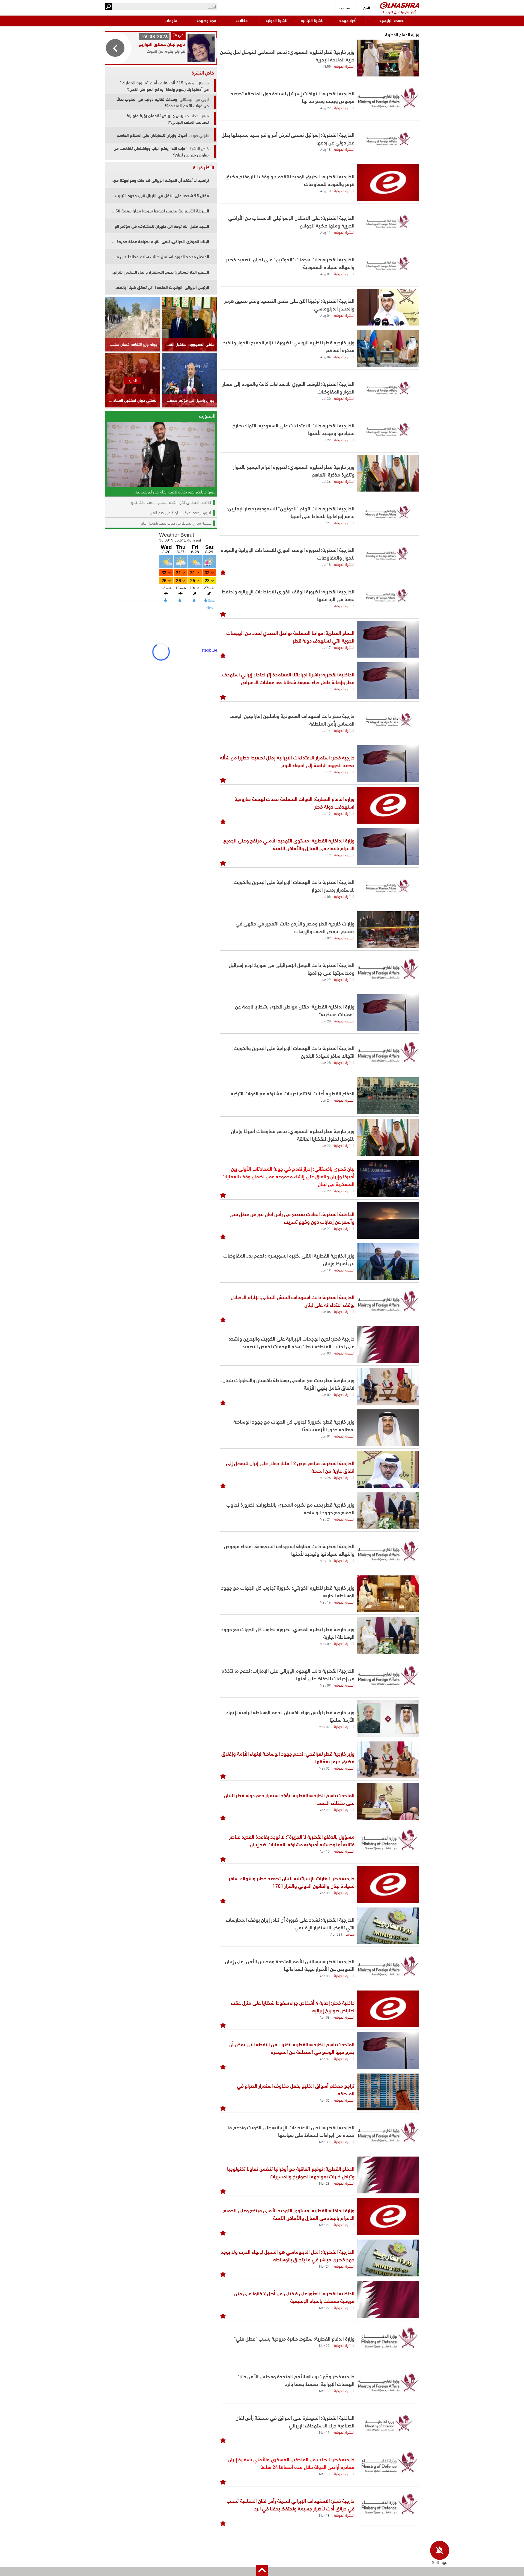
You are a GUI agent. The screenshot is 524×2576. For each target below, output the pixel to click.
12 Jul (326, 772)
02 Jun (326, 1394)
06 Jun (326, 1311)
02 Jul (326, 938)
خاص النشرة (203, 72)
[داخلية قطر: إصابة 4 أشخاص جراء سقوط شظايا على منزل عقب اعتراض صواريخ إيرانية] (388, 2009)
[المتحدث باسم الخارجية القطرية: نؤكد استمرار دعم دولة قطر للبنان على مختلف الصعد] (388, 1801)
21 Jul (326, 523)
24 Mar (324, 2266)
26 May (325, 1477)
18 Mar (324, 2474)
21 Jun (326, 1228)
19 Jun (326, 1270)
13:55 (327, 66)
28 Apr (325, 1809)
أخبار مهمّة (348, 20)
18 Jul (326, 564)
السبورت (346, 8)
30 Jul (326, 398)
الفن (367, 8)
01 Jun (326, 1436)
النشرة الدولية (277, 20)
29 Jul (326, 440)
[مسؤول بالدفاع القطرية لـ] (388, 1843)
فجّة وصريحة (206, 20)
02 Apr (325, 2100)
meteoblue (207, 650)
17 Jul (326, 606)
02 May (324, 1768)
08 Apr (325, 1892)
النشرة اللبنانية (313, 20)
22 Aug (325, 108)
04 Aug (325, 315)
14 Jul (326, 730)
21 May (325, 1519)
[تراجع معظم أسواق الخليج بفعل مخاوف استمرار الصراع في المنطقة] (388, 2092)
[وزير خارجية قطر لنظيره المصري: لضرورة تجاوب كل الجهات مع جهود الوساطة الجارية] (388, 1635)
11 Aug (325, 232)
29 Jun (326, 979)
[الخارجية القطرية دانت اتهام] (388, 515)
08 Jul (326, 896)
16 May (325, 1602)
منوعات (171, 20)
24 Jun (326, 1100)
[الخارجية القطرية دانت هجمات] (388, 266)
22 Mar (324, 2308)
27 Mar (324, 2225)
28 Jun (326, 1021)
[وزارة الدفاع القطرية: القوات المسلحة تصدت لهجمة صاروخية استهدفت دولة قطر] (388, 805)
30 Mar (324, 2142)
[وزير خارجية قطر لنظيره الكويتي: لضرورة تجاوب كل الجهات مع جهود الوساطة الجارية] (388, 1594)
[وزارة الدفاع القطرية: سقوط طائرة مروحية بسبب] (388, 2341)
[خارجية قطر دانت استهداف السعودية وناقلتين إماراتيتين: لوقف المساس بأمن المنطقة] (388, 722)
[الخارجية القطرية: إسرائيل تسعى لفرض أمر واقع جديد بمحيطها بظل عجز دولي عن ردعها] (388, 141)
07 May (324, 1726)
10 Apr (325, 1851)
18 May (325, 1560)
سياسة (350, 1934)
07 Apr (325, 2059)
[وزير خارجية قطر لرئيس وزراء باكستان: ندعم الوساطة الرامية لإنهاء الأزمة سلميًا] (388, 1718)
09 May (325, 1643)
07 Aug (325, 274)
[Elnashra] (400, 5)
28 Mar (324, 2183)
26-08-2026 (155, 36)
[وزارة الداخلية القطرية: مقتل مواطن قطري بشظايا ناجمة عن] (388, 1013)
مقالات (242, 20)
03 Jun (326, 1353)
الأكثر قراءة (203, 167)
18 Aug (325, 149)
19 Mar (324, 2391)
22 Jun (326, 1145)
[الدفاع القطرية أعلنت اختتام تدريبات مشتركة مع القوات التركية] (388, 1096)
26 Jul (326, 481)
